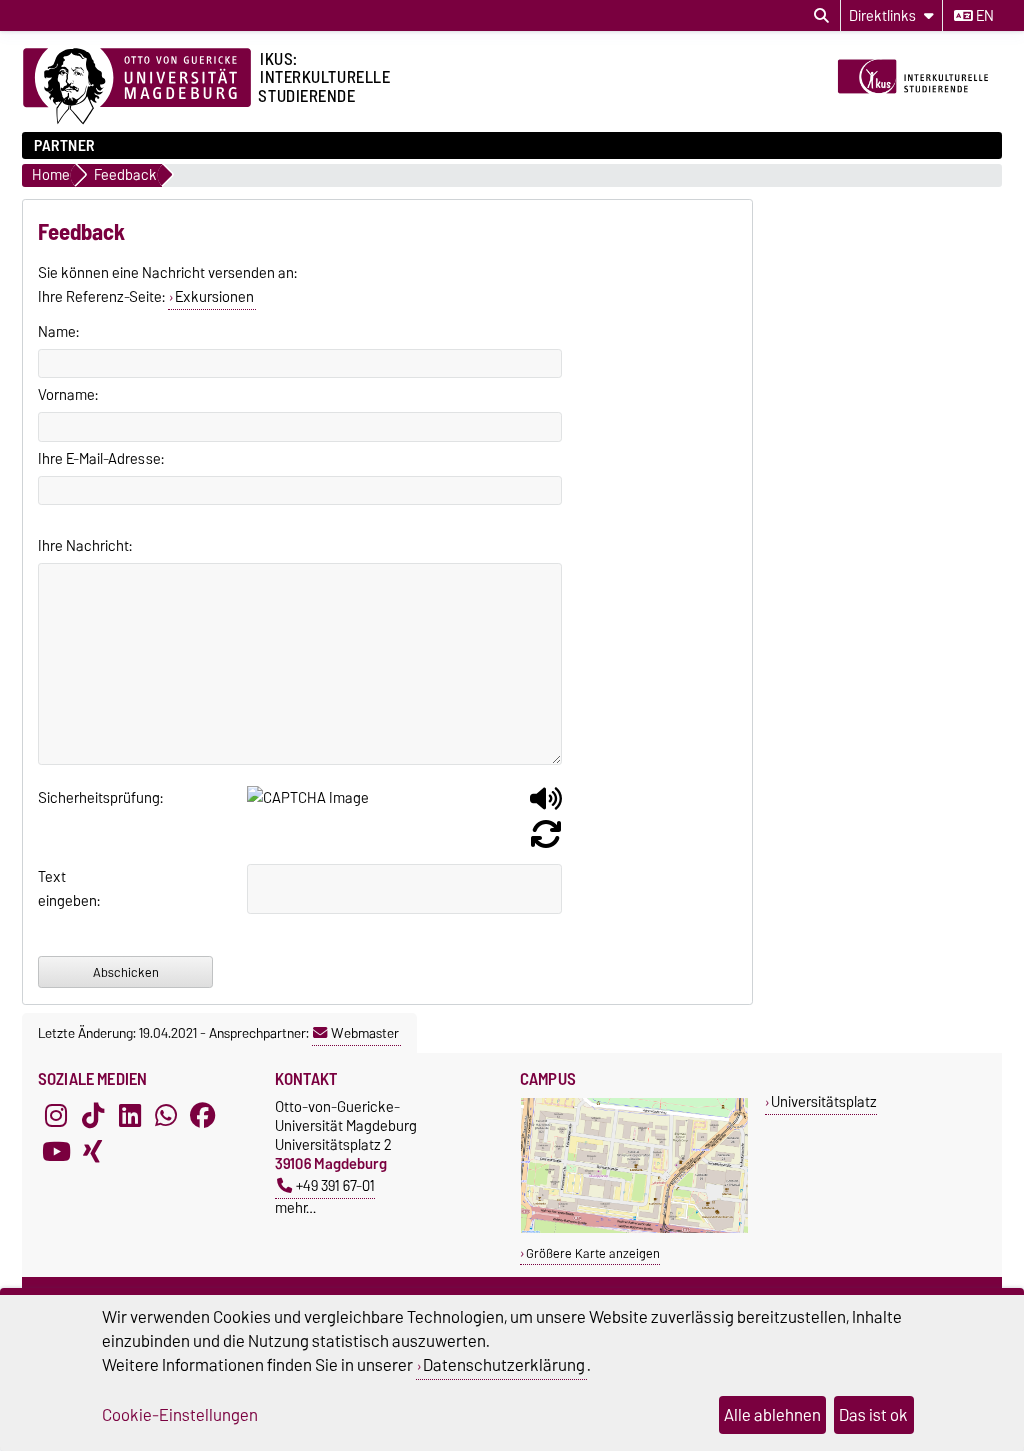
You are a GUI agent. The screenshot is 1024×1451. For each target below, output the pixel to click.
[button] (546, 806)
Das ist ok (873, 1415)
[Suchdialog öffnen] (821, 16)
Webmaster (365, 1033)
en (983, 16)
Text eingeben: (62, 889)
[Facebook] (203, 1115)
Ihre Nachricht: (85, 546)
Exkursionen (214, 297)
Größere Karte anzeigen (593, 1253)
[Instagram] (56, 1115)
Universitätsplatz (824, 1101)
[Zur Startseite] (917, 108)
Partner (64, 146)
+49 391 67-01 (335, 1185)
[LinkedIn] (130, 1115)
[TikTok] (93, 1115)
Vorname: (68, 395)
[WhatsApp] (166, 1115)
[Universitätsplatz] (634, 1228)
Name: (58, 332)
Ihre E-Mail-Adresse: (101, 459)
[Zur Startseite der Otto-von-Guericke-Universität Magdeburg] (137, 87)
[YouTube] (56, 1151)
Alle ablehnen (772, 1415)
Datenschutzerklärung (504, 1365)
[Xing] (93, 1151)
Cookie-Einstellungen (180, 1415)
